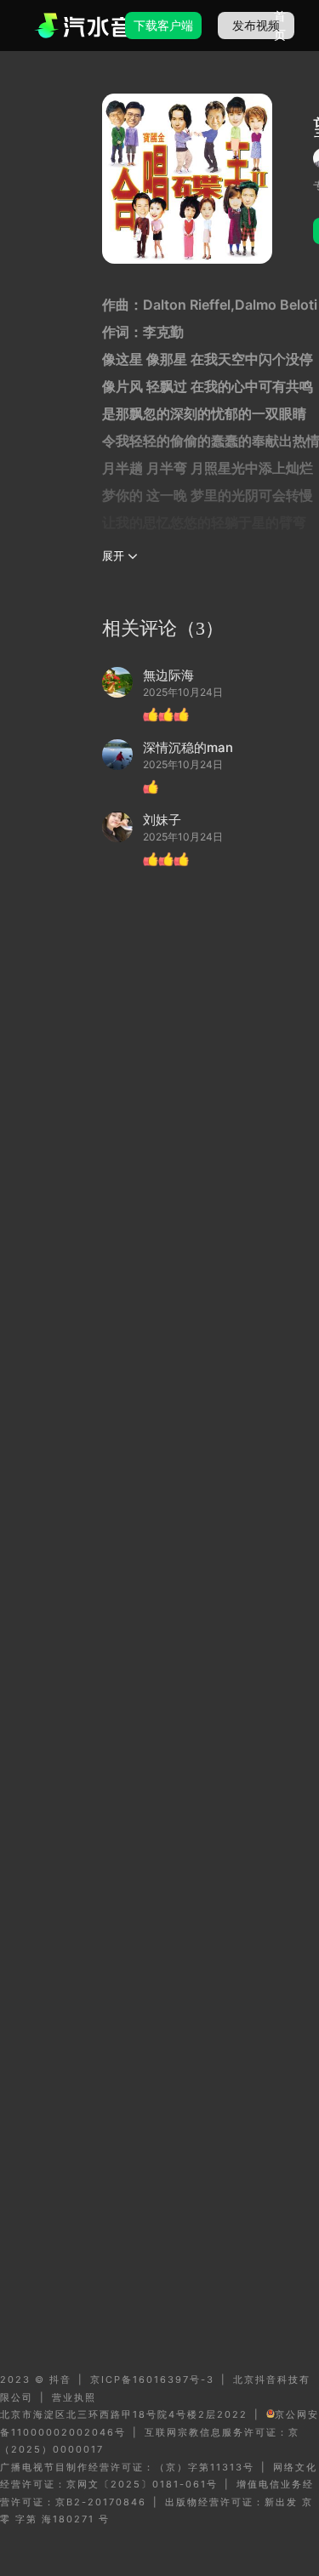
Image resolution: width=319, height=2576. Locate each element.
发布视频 (256, 25)
